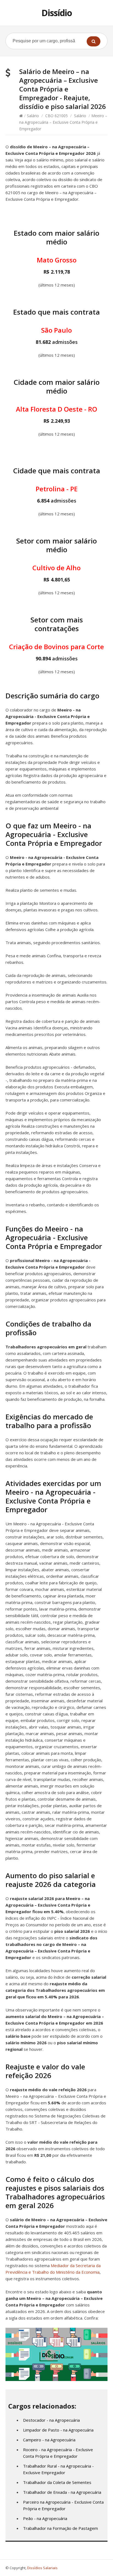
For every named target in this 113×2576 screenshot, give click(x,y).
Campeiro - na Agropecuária (49, 2440)
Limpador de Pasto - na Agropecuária (58, 2430)
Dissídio (57, 13)
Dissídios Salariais (42, 2568)
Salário (33, 116)
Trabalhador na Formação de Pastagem (60, 2528)
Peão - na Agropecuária (45, 2518)
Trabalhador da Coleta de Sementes (57, 2482)
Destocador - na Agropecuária (51, 2420)
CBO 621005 (56, 116)
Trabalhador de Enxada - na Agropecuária (62, 2492)
